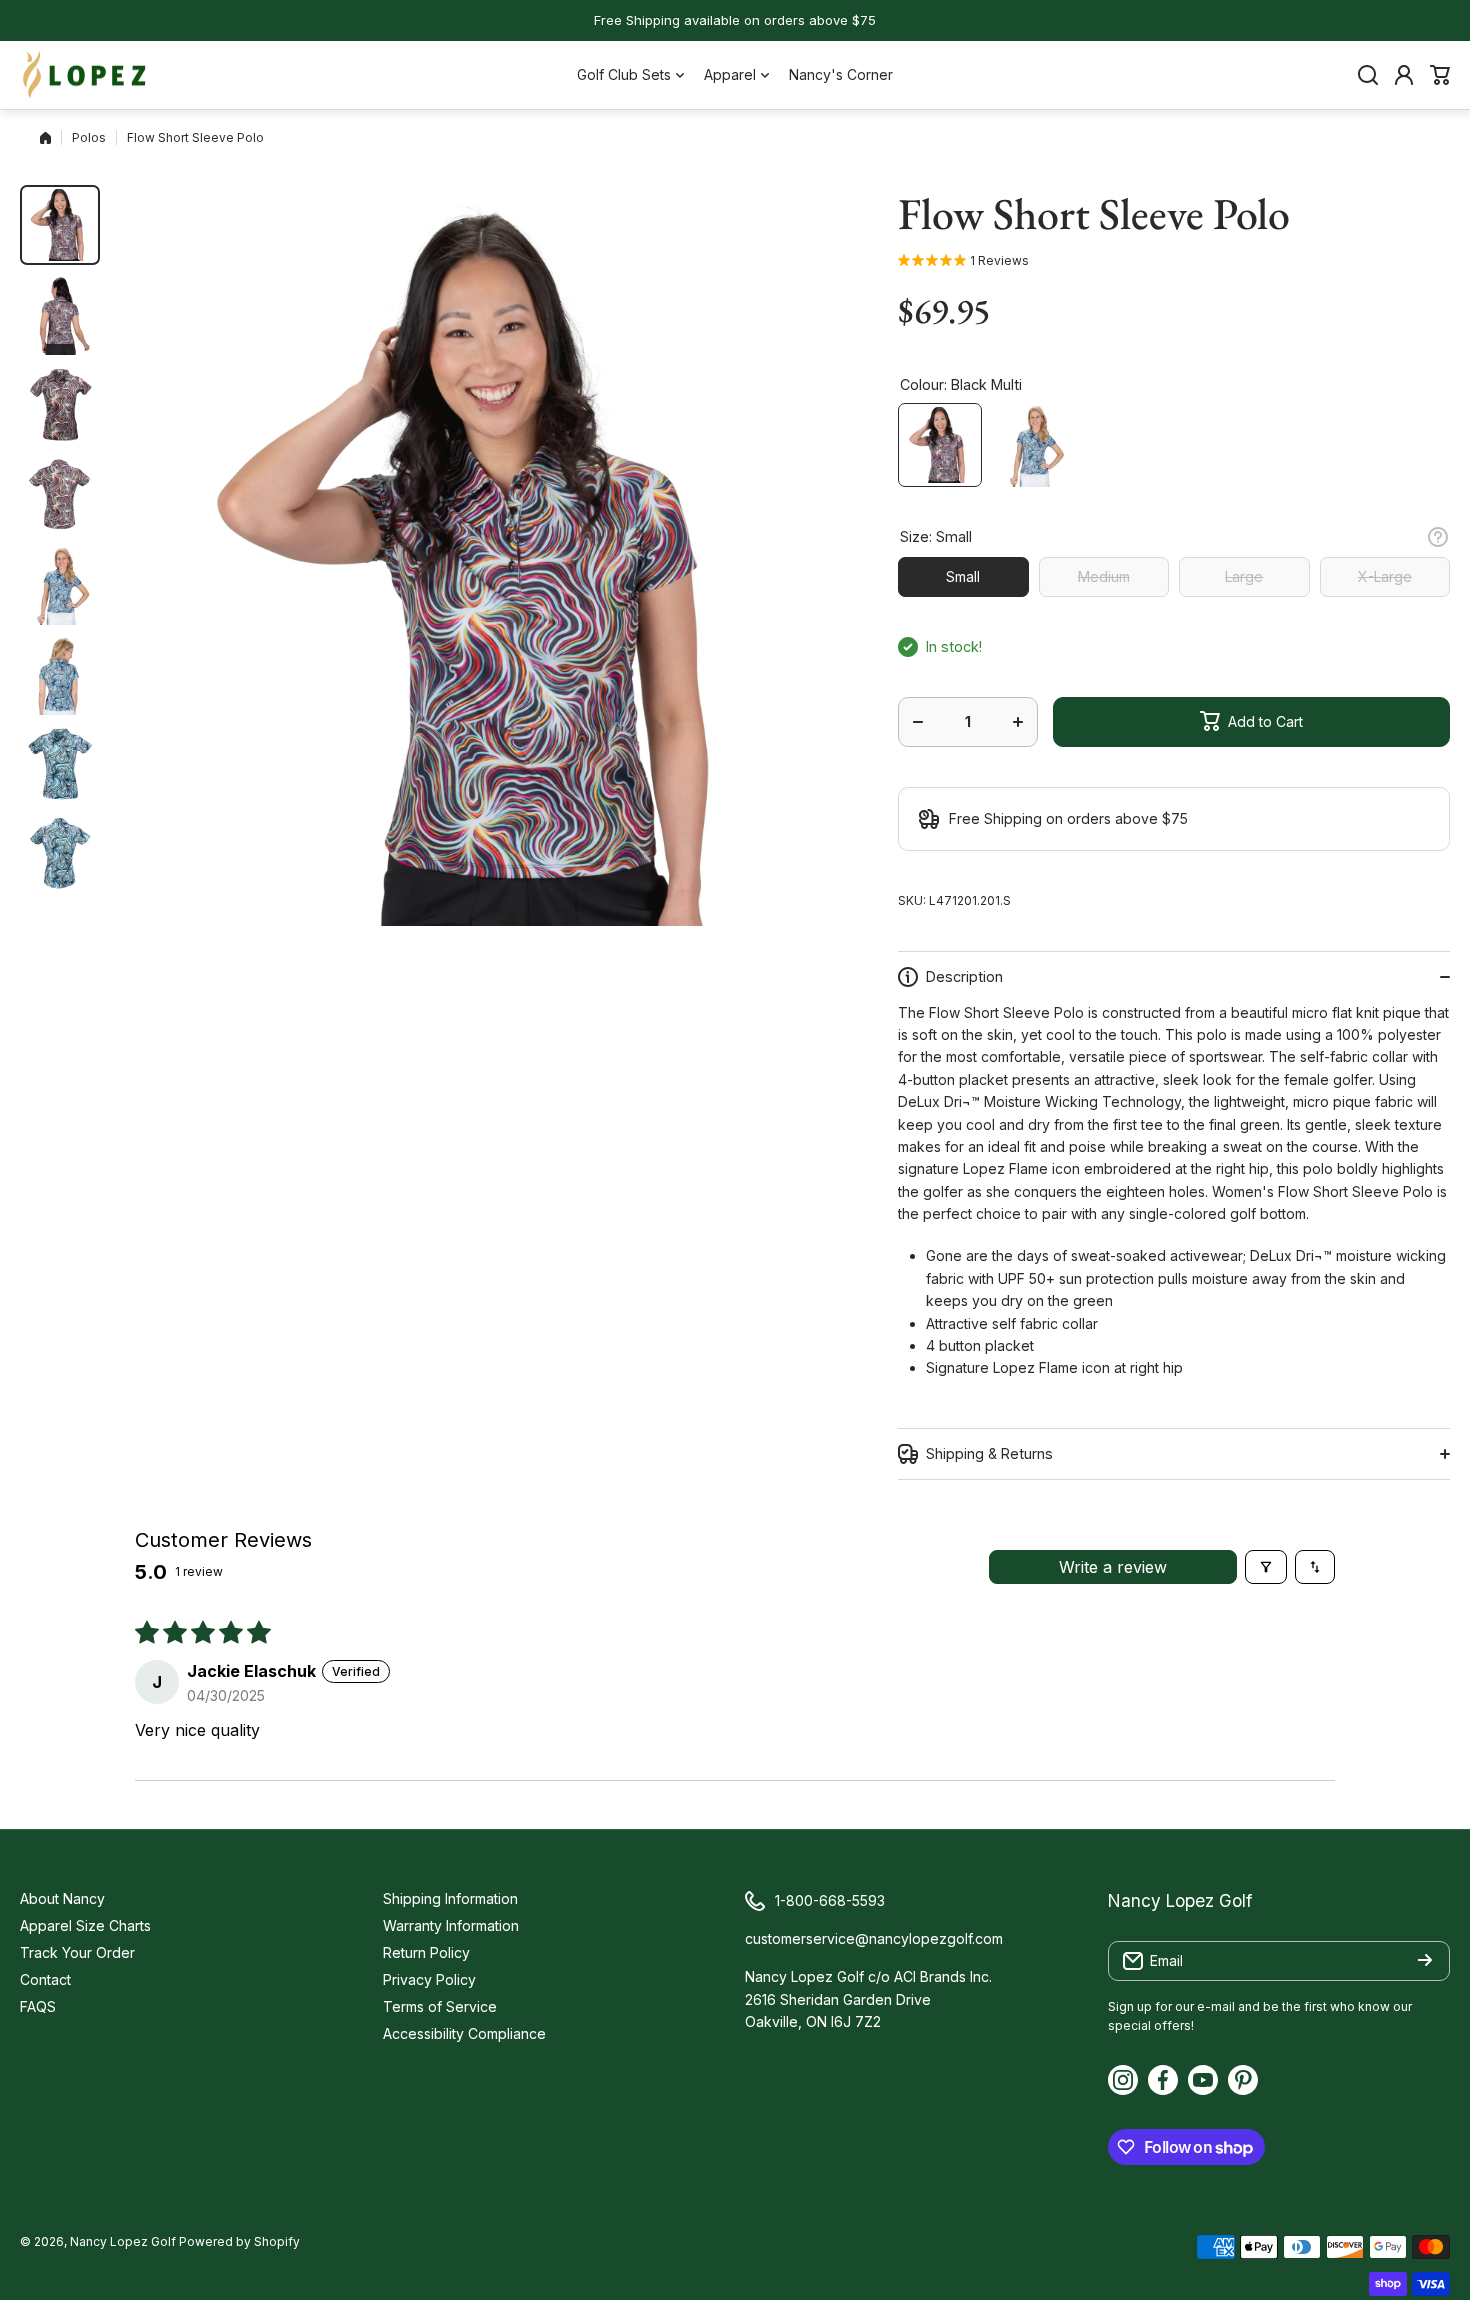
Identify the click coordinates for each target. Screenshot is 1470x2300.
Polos (89, 137)
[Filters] (1266, 1567)
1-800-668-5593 (830, 1900)
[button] (1440, 75)
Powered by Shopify (239, 2241)
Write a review (1113, 1567)
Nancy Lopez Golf (123, 2241)
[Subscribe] (1425, 1961)
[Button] (1438, 537)
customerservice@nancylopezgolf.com (874, 1938)
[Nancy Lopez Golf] (85, 75)
